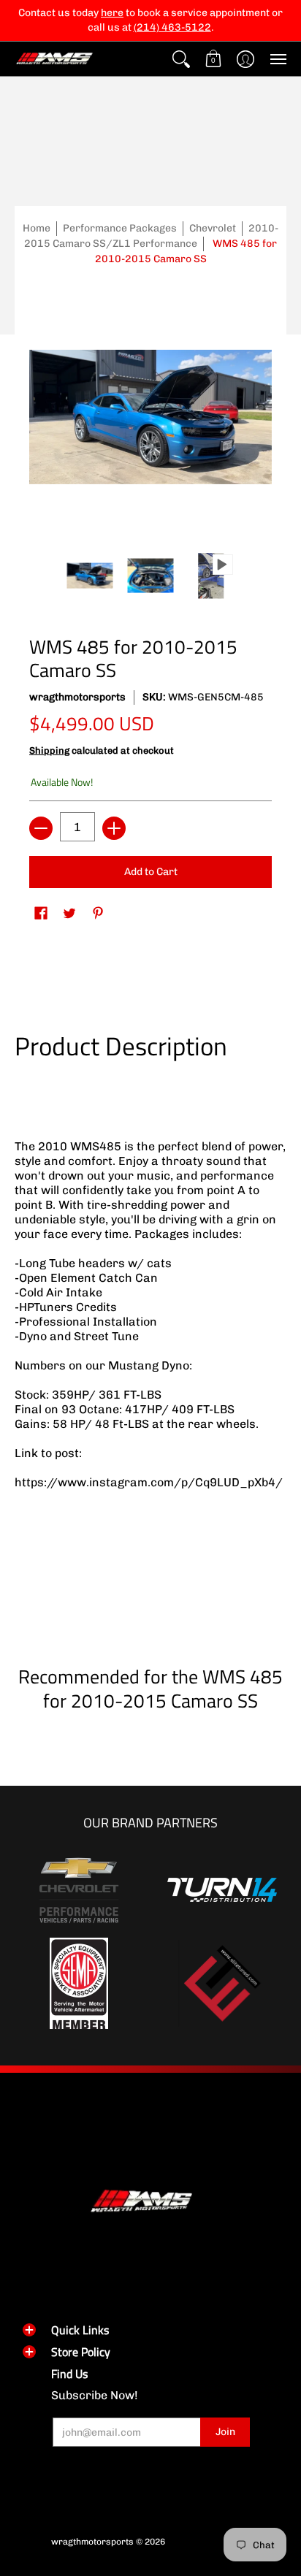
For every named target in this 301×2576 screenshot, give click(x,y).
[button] (213, 59)
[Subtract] (41, 828)
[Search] (181, 59)
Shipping (49, 750)
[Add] (114, 828)
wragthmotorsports (77, 697)
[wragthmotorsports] (55, 59)
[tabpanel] (150, 1333)
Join (225, 2432)
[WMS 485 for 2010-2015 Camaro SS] (90, 576)
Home (37, 228)
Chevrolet (213, 228)
